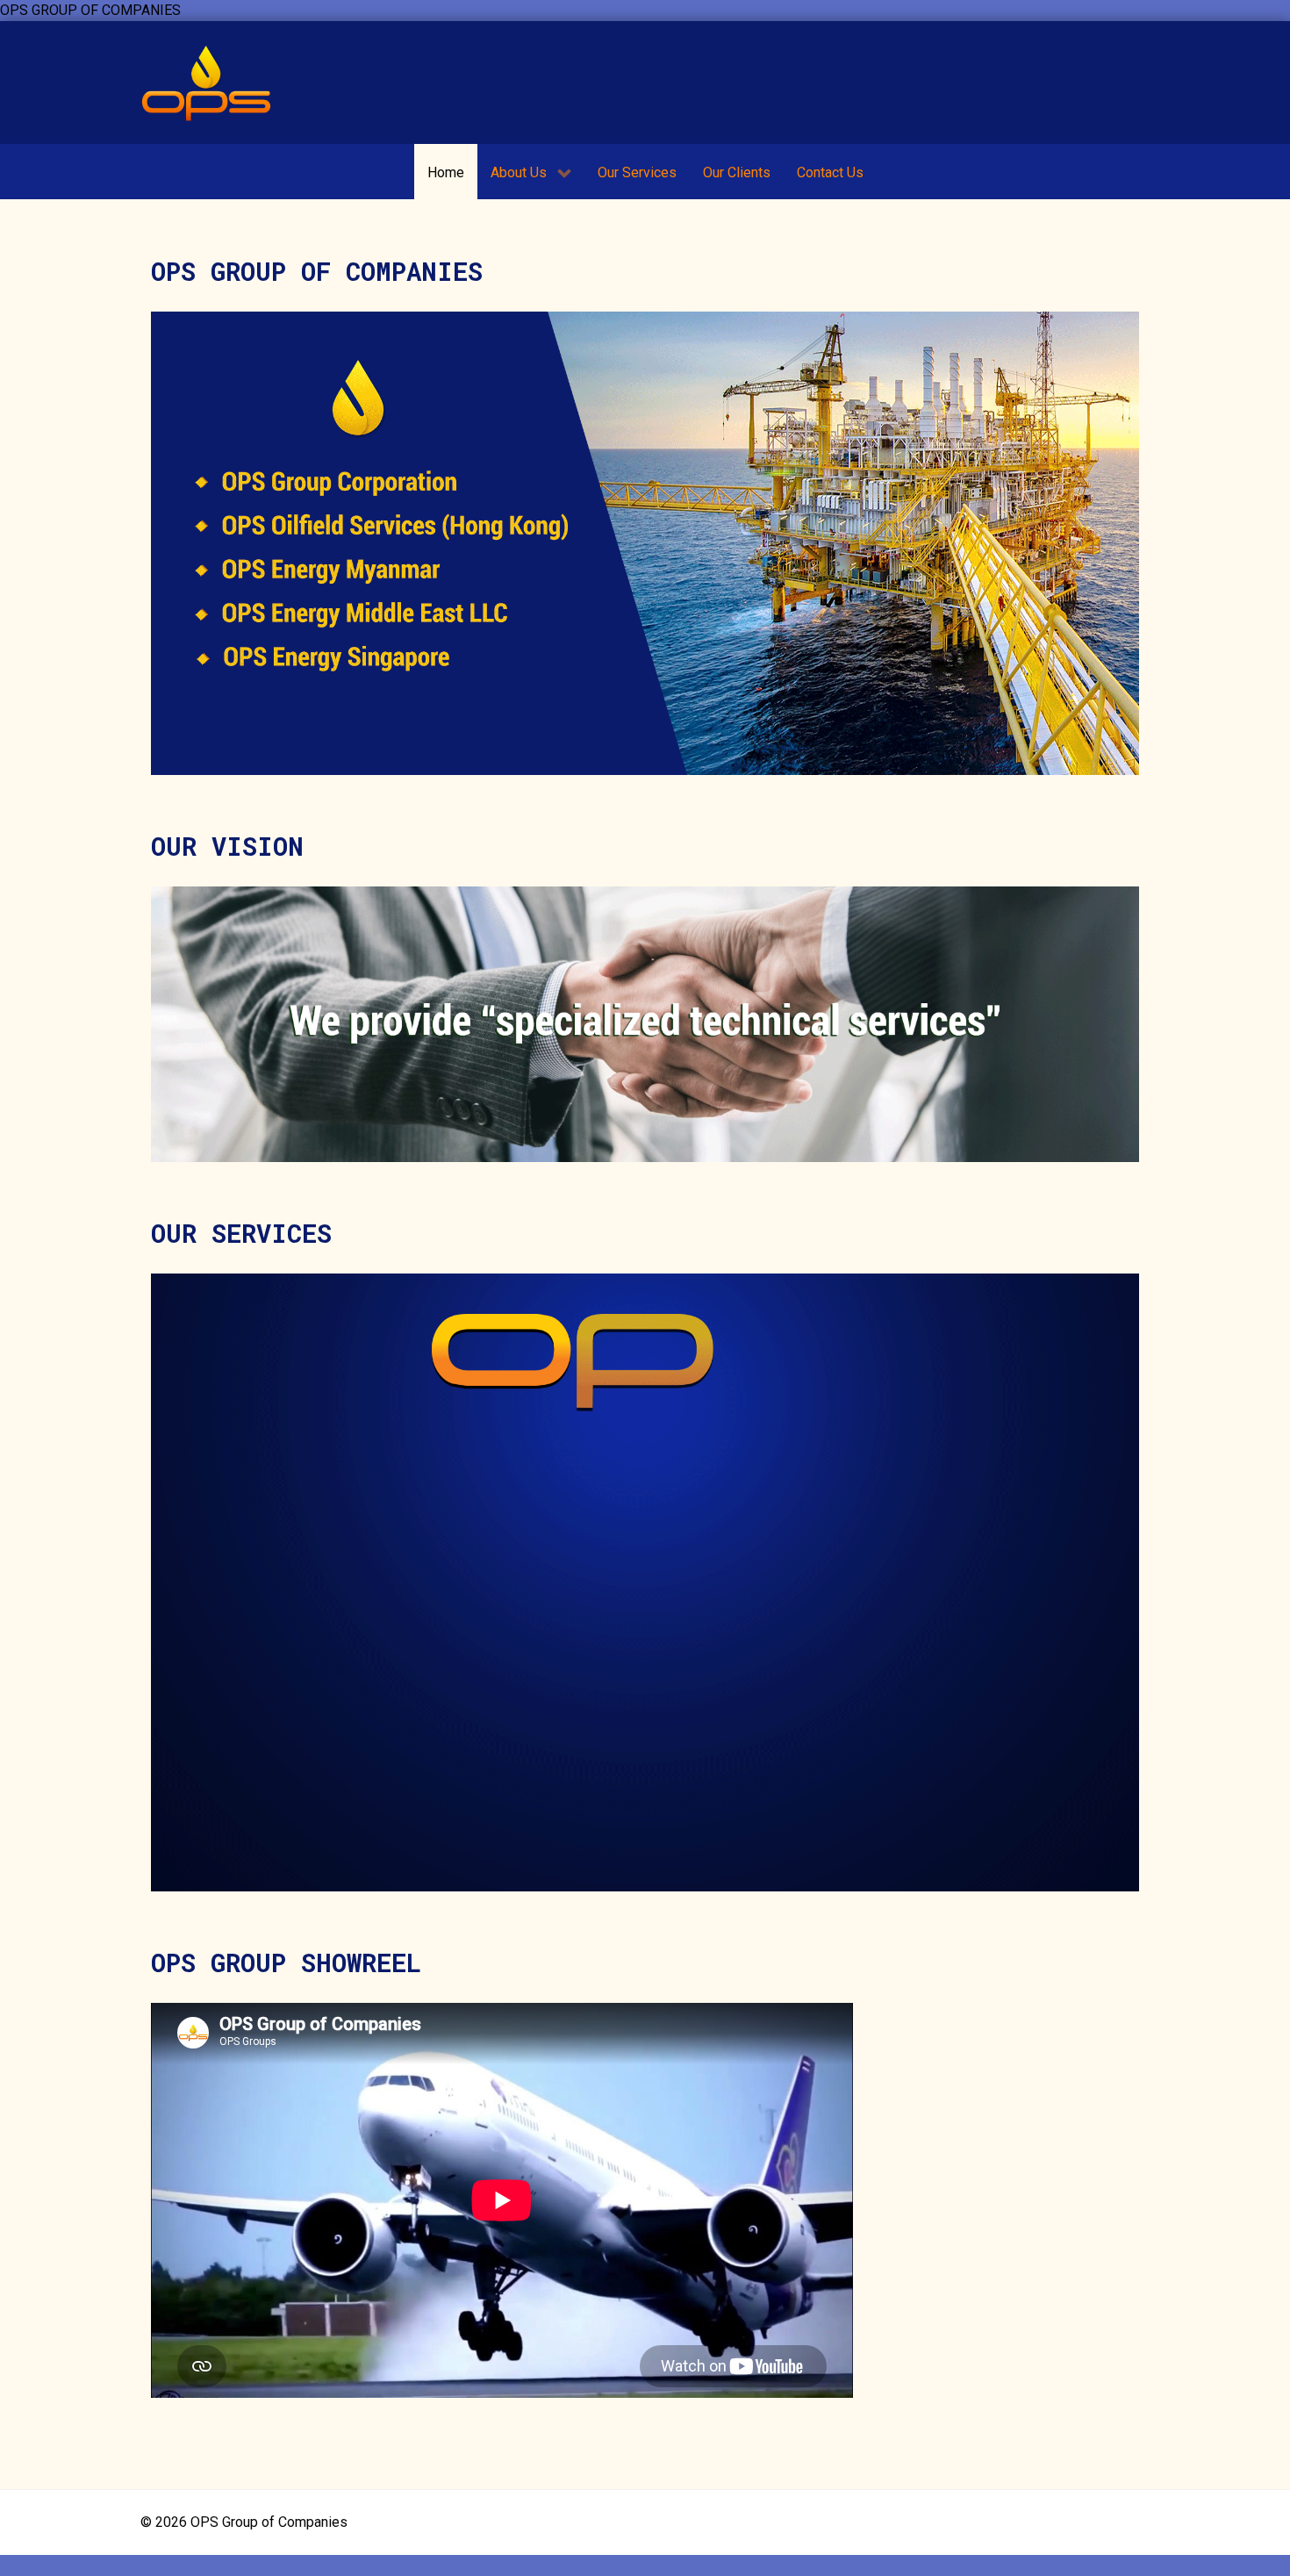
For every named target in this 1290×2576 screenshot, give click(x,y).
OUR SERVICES (241, 1233)
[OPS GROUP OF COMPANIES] (206, 83)
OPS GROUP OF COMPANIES (317, 271)
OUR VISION (227, 846)
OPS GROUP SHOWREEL (286, 1962)
